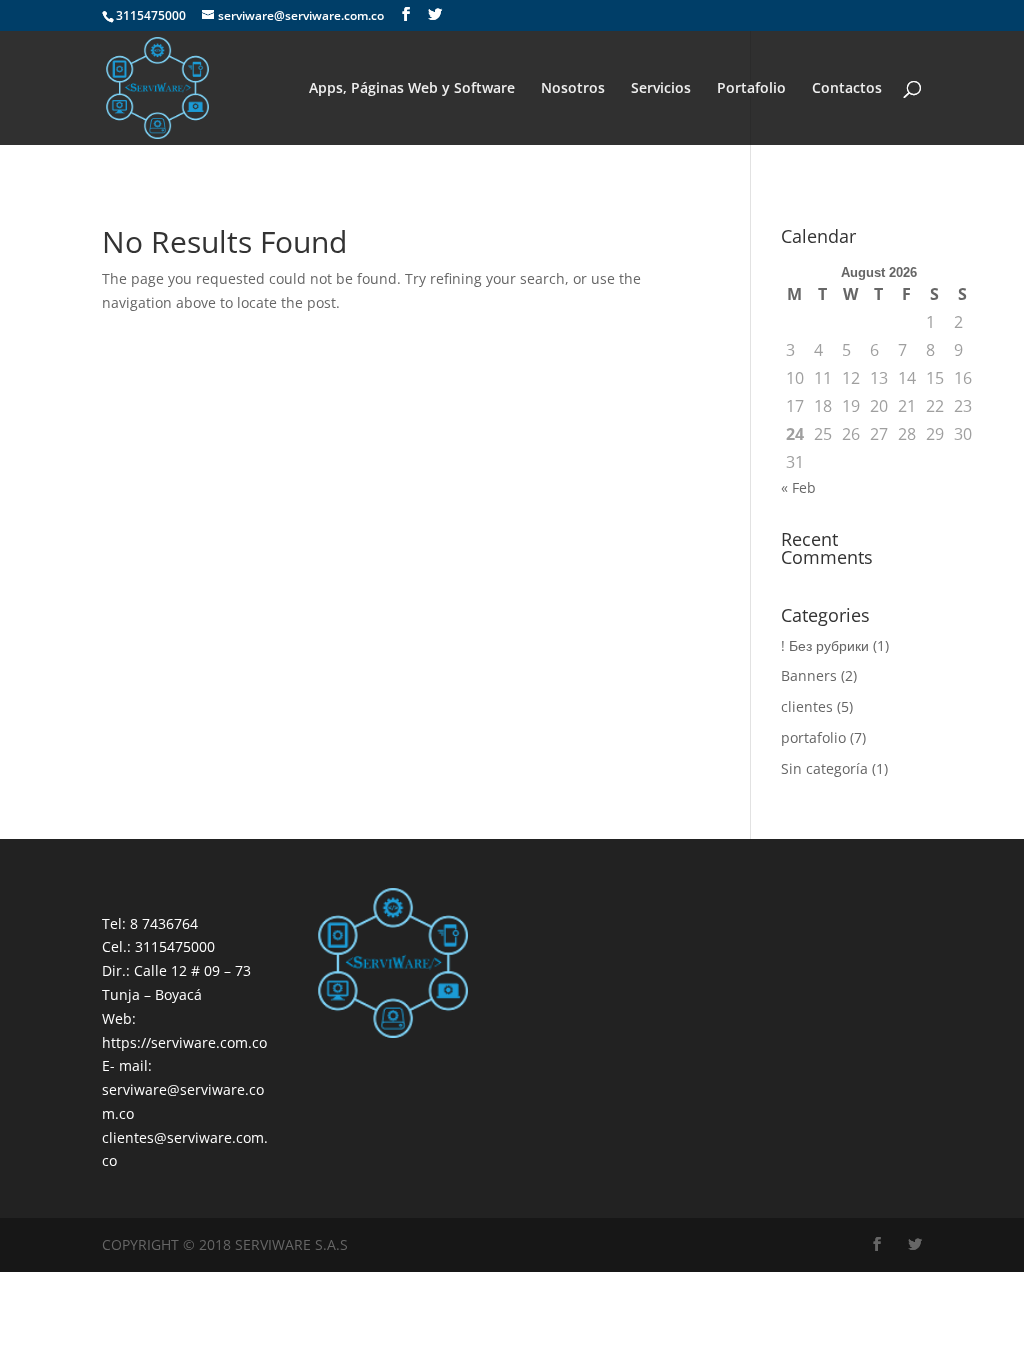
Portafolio (751, 89)
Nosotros (573, 89)
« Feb (798, 487)
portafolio (813, 737)
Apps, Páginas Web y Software (412, 89)
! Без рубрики (825, 645)
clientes (807, 706)
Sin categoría (824, 768)
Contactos (847, 89)
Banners (809, 675)
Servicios (661, 89)
